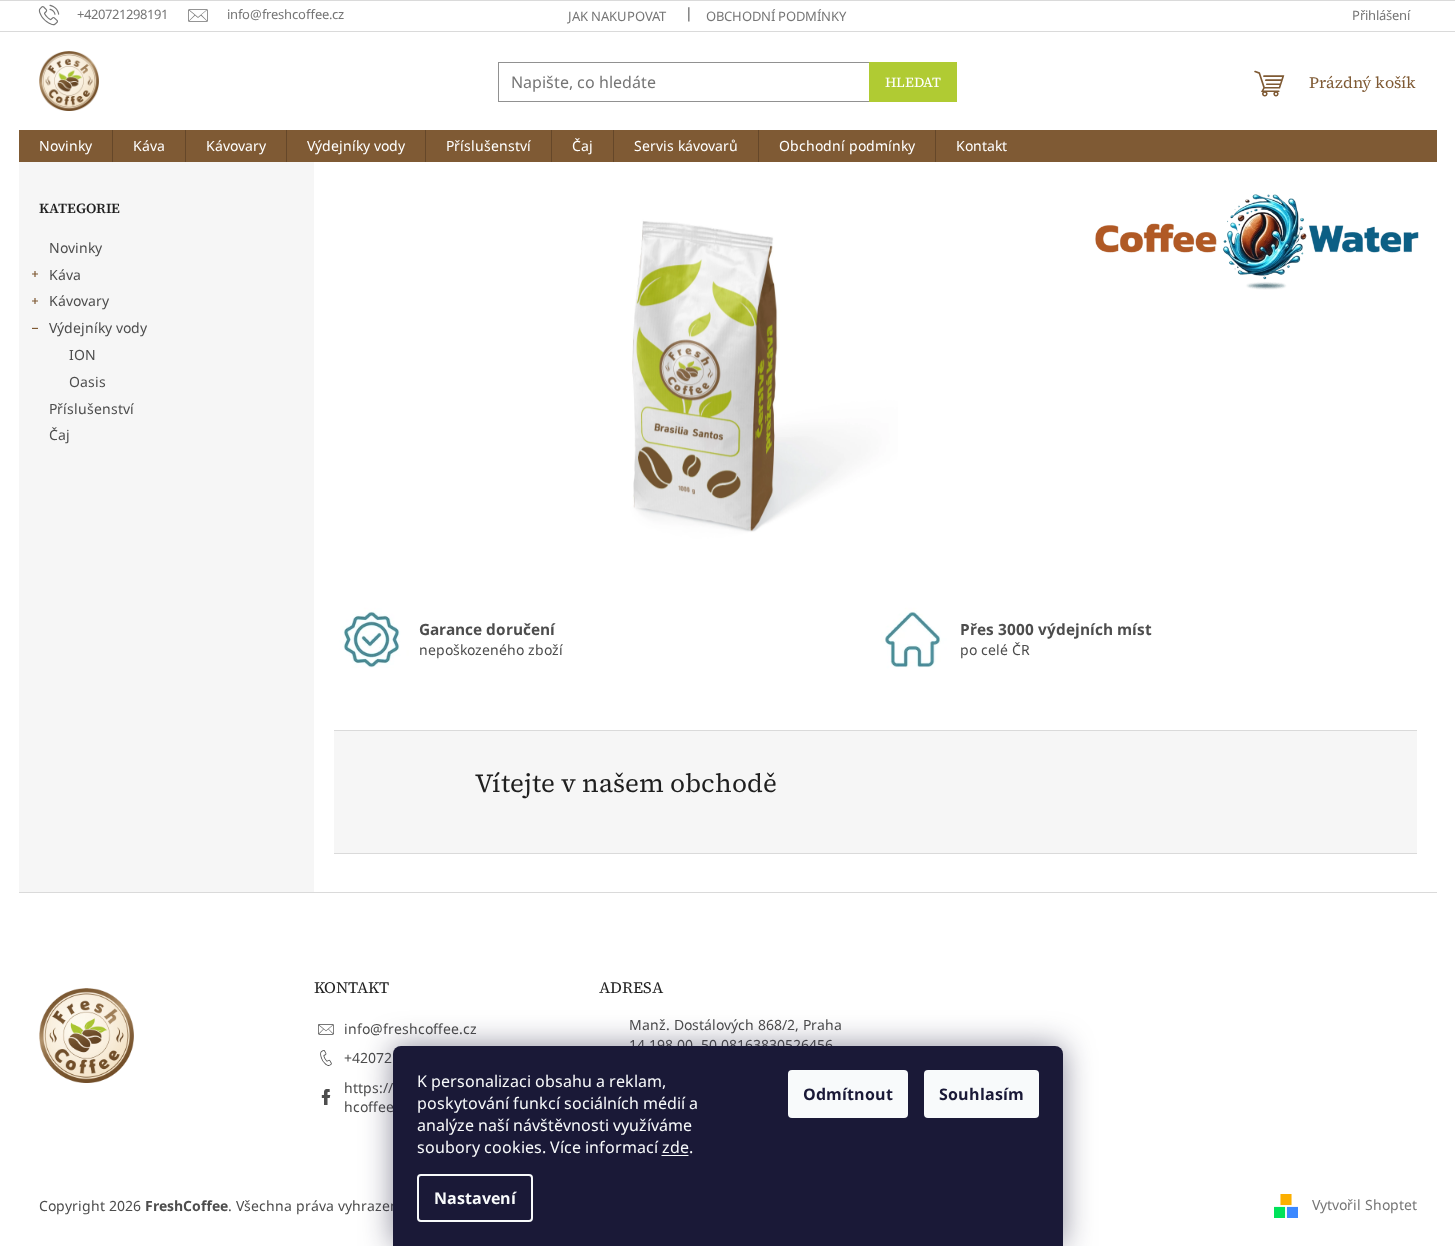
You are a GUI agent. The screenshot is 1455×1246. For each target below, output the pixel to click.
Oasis (87, 381)
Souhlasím (981, 1094)
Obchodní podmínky (776, 16)
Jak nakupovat (617, 16)
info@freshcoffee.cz (410, 1028)
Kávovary (79, 300)
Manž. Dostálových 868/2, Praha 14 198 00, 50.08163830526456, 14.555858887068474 (735, 1044)
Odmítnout (848, 1094)
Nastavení (475, 1198)
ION (82, 354)
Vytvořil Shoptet (1364, 1203)
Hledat (913, 82)
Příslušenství (91, 408)
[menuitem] (65, 146)
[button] (388, 382)
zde (675, 1147)
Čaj (59, 434)
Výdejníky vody (98, 327)
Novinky (75, 247)
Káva (65, 274)
